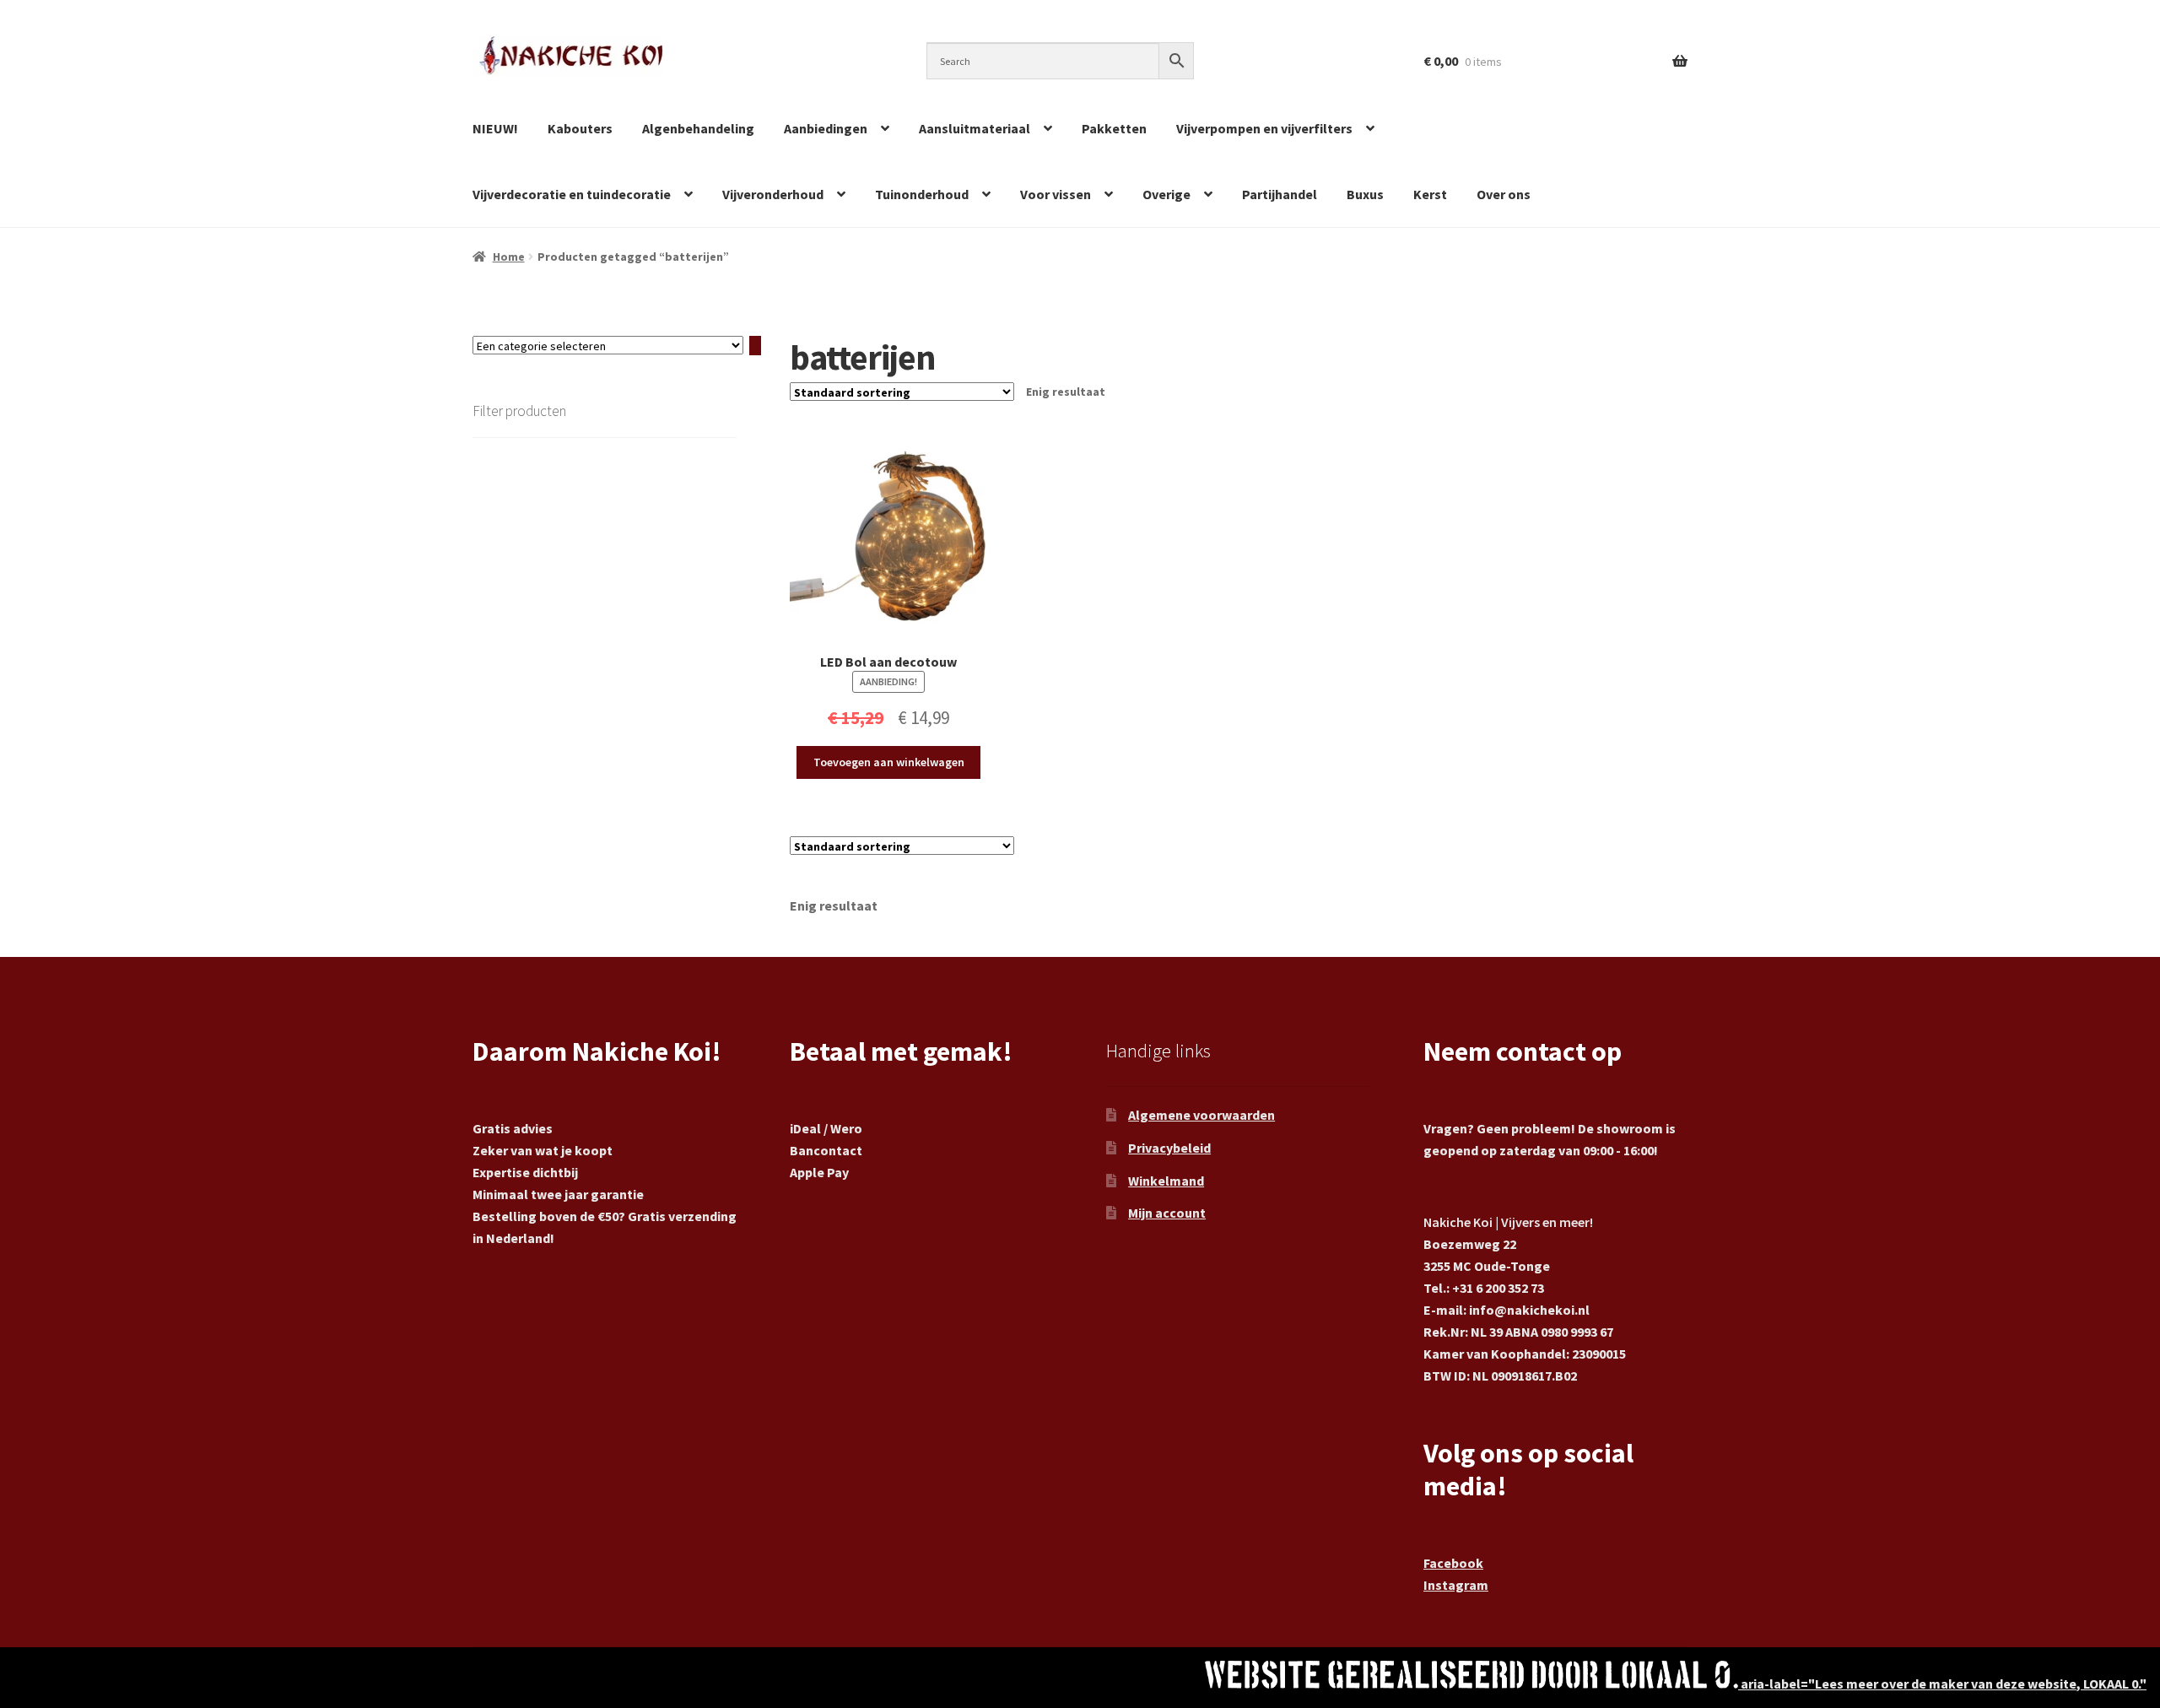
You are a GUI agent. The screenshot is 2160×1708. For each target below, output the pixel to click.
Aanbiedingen (826, 128)
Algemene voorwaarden (1201, 1115)
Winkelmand (1166, 1181)
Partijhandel (1280, 194)
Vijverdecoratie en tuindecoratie (572, 194)
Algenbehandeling (698, 128)
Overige (1166, 194)
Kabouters (580, 128)
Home (509, 257)
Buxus (1365, 194)
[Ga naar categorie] (755, 346)
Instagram (1456, 1585)
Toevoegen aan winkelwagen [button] (889, 762)
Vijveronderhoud (773, 194)
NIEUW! (495, 128)
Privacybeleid (1169, 1148)
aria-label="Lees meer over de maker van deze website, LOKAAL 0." (1942, 1684)
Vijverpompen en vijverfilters (1264, 128)
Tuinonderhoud (922, 194)
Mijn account (1167, 1213)
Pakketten (1114, 128)
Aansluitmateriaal (975, 128)
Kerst (1430, 194)
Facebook (1453, 1563)
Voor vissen (1056, 194)
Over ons (1504, 194)
